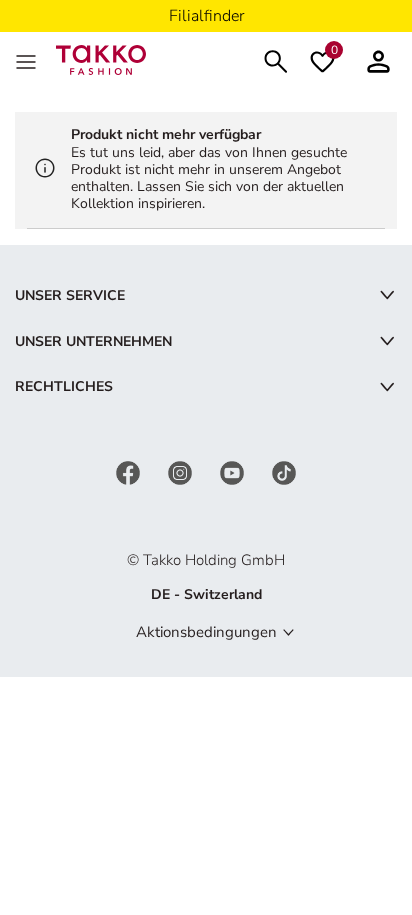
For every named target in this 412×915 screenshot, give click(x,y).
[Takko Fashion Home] (101, 58)
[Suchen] (276, 59)
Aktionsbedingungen (206, 632)
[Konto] (378, 59)
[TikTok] (284, 471)
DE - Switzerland (206, 594)
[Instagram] (182, 471)
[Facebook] (130, 471)
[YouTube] (234, 471)
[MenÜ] (28, 60)
